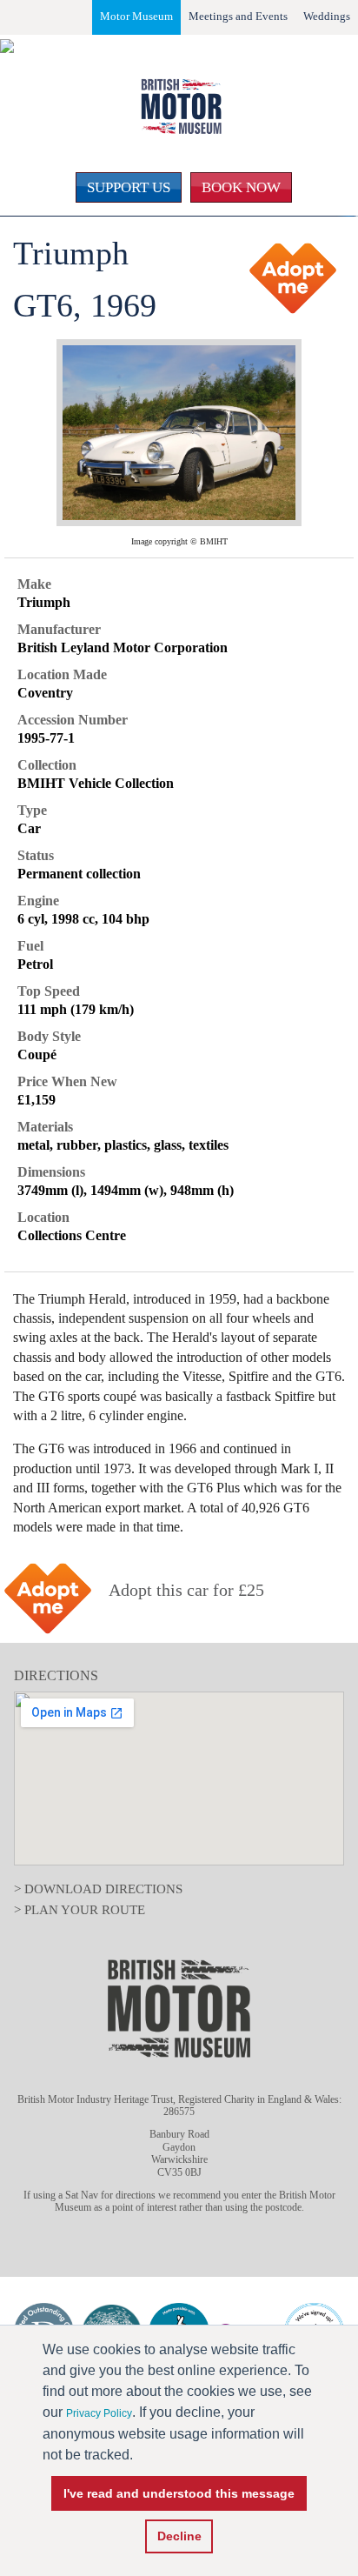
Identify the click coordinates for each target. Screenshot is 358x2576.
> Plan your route (80, 1910)
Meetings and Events (238, 16)
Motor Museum (136, 16)
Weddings (327, 16)
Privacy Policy (99, 2413)
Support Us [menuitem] (129, 187)
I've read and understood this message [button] (179, 2493)
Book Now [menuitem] (241, 187)
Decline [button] (179, 2536)
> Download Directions (98, 1889)
